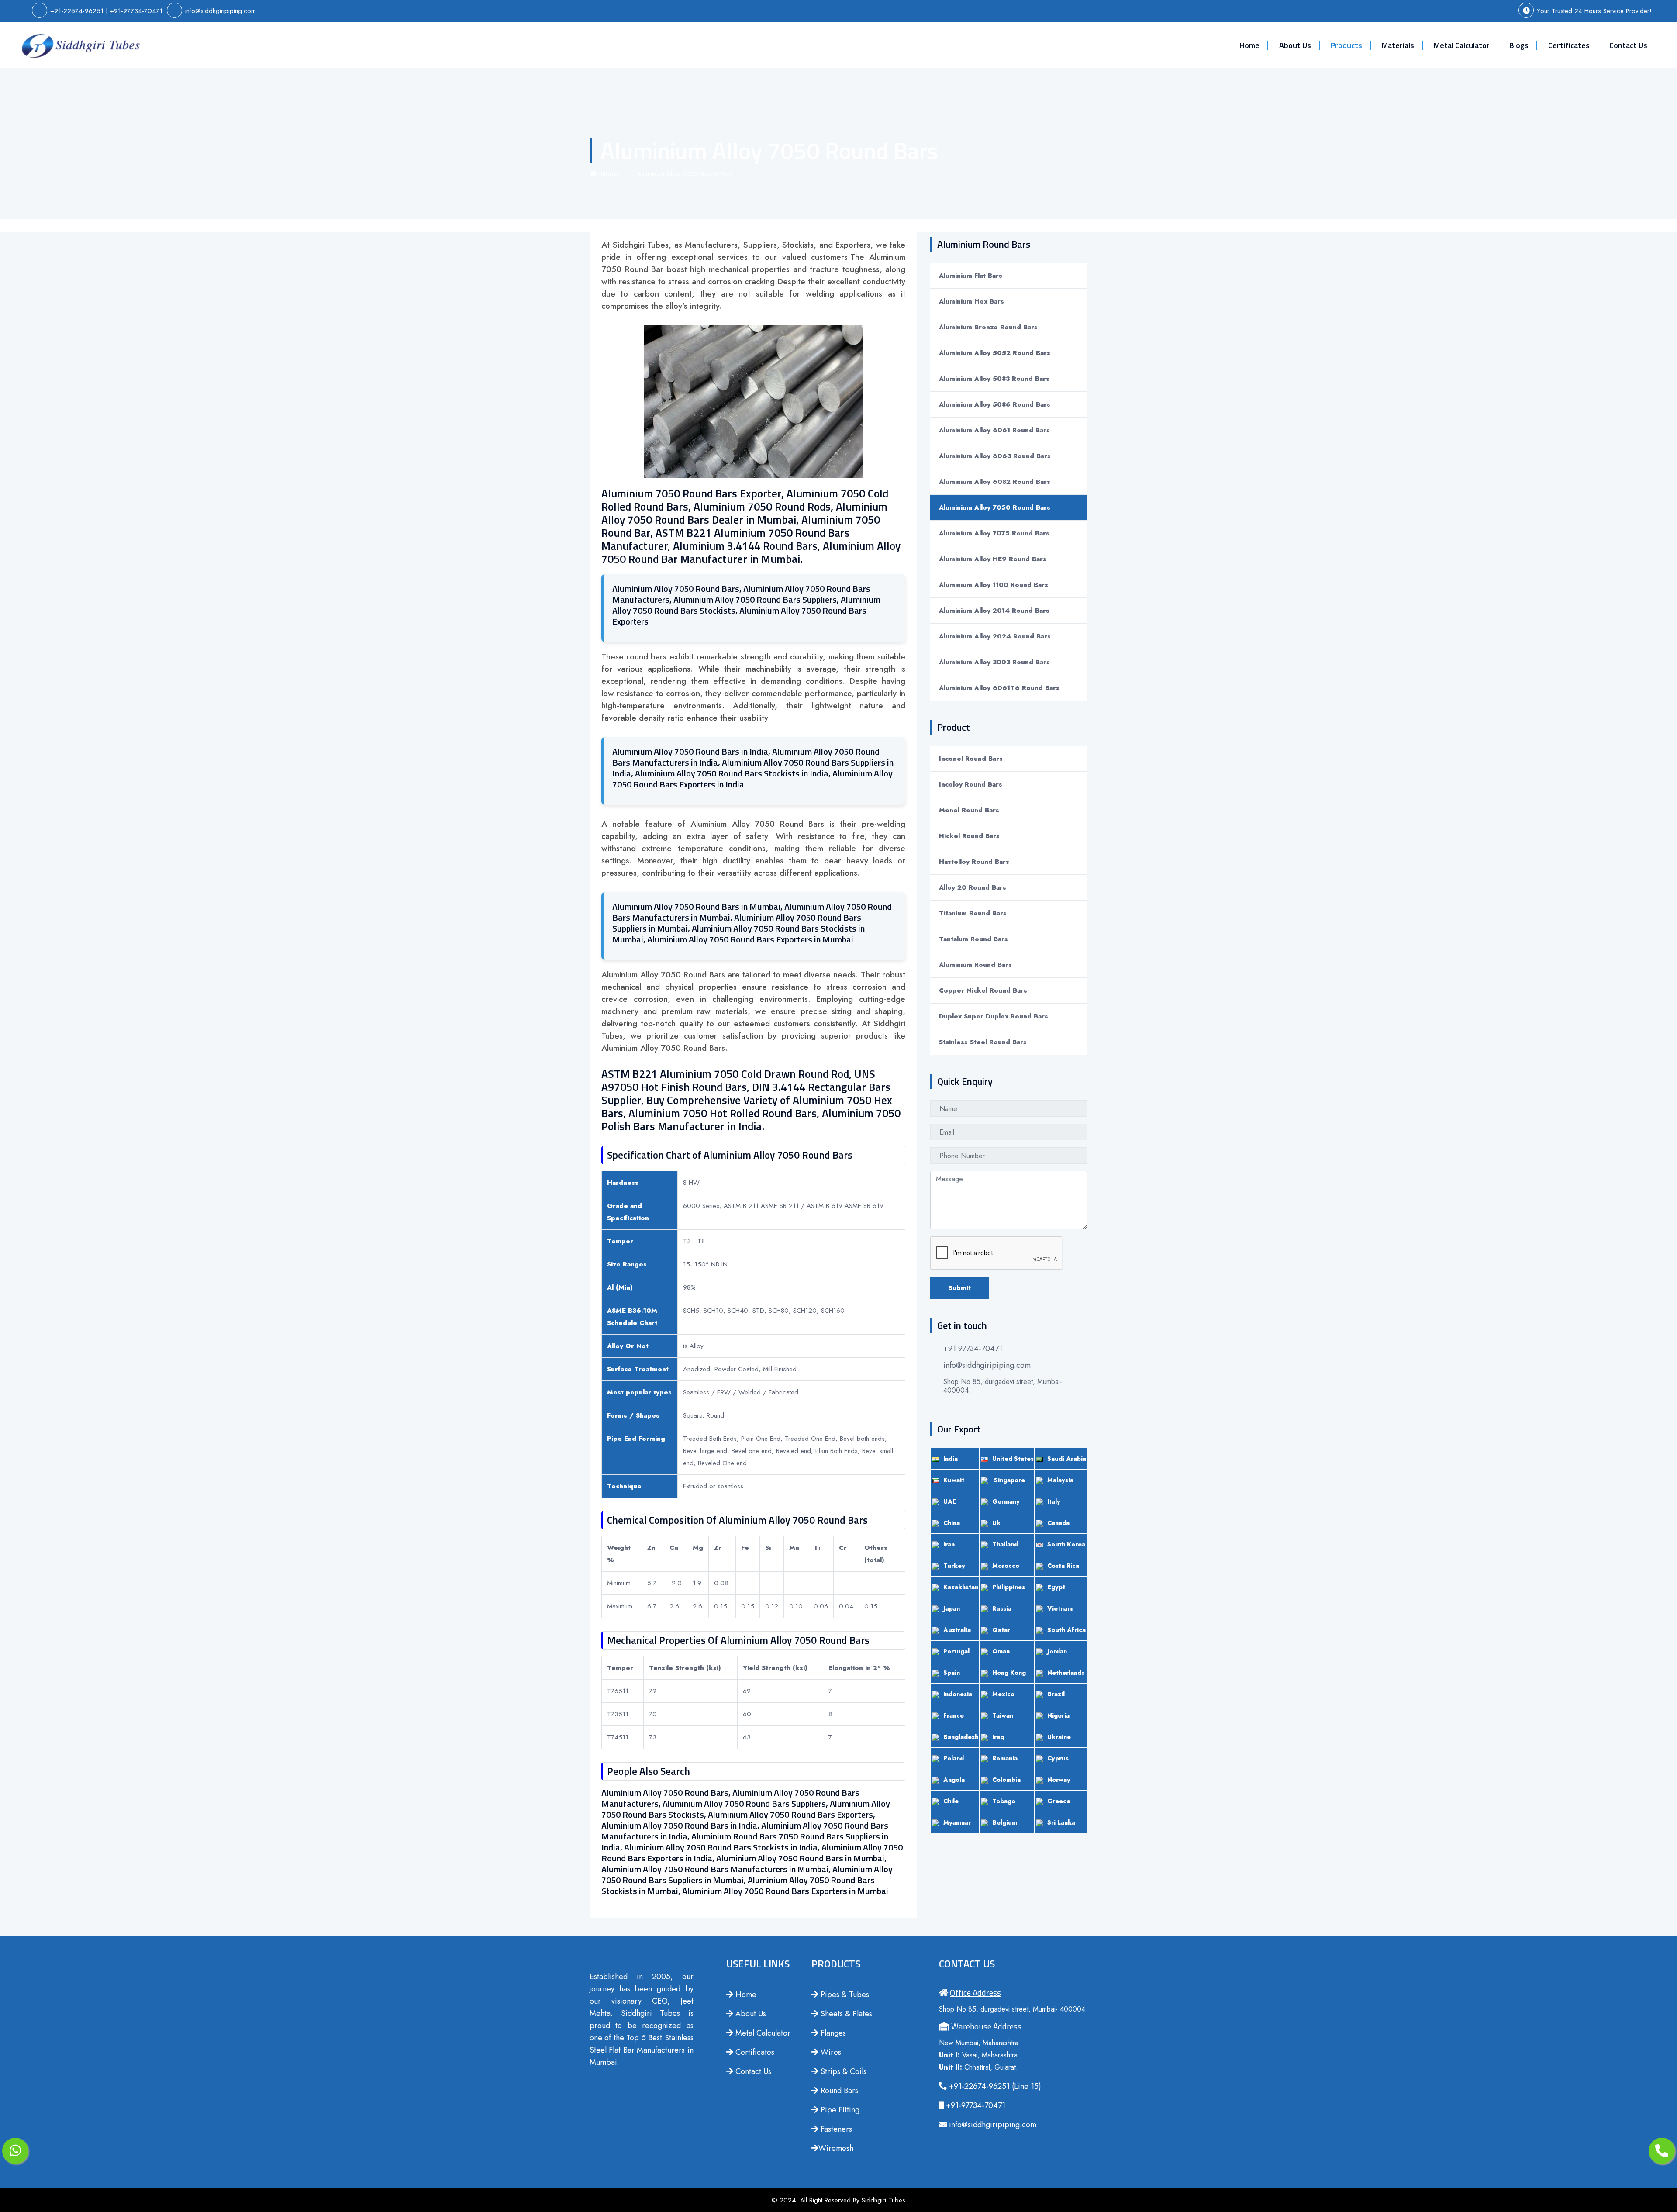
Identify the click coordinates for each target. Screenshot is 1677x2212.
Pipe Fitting (839, 2110)
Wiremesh (836, 2148)
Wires (830, 2052)
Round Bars (838, 2091)
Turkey (954, 1566)
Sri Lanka (1061, 1822)
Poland (954, 1758)
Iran (949, 1544)
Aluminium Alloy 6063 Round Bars (995, 456)
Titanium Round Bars (973, 913)
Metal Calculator (1462, 45)
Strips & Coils (842, 2071)
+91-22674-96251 (77, 11)
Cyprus (1058, 1758)
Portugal (956, 1651)
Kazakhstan (961, 1587)
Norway (1059, 1780)
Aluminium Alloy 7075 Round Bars (994, 533)
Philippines (1009, 1587)
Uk (996, 1523)
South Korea (1066, 1544)
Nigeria (1058, 1715)
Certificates (1569, 45)
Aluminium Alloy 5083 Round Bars (994, 379)
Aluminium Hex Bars (971, 301)
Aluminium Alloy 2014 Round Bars (994, 611)
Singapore (1009, 1480)
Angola (954, 1780)
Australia (957, 1630)
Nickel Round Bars (969, 836)
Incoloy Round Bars (971, 784)
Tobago (1004, 1801)
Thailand (1005, 1544)
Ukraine (1059, 1737)
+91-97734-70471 (136, 11)
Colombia (1006, 1780)
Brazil (1056, 1694)
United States (1013, 1459)
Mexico (1003, 1694)
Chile (951, 1801)
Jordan (1057, 1651)
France (954, 1715)
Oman (1001, 1651)
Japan (952, 1608)
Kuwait (954, 1480)
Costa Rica (1063, 1566)
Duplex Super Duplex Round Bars (994, 1016)
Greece (1059, 1801)
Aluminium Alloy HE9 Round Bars (993, 559)
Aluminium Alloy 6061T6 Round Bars (999, 688)
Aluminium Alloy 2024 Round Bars (995, 636)
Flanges (832, 2033)
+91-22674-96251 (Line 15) (994, 2086)
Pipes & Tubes (844, 1995)
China (952, 1523)
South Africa (1066, 1630)
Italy (1054, 1501)
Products (1346, 45)
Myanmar (957, 1822)
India (951, 1459)
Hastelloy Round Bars (974, 862)
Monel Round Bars (969, 810)
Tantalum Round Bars (973, 939)
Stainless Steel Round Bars (983, 1042)
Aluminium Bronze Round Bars (988, 327)
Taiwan (1003, 1715)
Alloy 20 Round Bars (973, 887)
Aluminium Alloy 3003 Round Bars (994, 662)
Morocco (1006, 1566)
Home (1250, 45)
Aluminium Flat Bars (971, 276)
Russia (1002, 1608)
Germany (1006, 1501)
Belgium (1005, 1822)
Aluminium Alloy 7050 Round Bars (995, 507)
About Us (1295, 45)
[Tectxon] (81, 45)
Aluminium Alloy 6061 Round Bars (994, 430)
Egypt (1056, 1587)
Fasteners (835, 2129)
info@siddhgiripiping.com (221, 11)
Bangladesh (961, 1737)
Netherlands (1066, 1673)
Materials (1398, 45)
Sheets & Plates (845, 2014)
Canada (1058, 1523)
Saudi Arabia (1067, 1459)
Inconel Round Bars (971, 759)
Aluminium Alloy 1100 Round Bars (994, 585)
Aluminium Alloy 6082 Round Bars (995, 482)
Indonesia (958, 1694)
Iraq (998, 1737)
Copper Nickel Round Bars (983, 990)
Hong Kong (1009, 1673)
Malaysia (1060, 1480)
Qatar (1001, 1630)
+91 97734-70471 (973, 1349)
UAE (950, 1501)
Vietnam (1060, 1608)
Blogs (1519, 45)
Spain (952, 1673)
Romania (1005, 1758)
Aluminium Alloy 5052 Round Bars (995, 353)
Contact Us (1628, 45)
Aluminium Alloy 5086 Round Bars (995, 404)
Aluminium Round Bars (975, 965)
